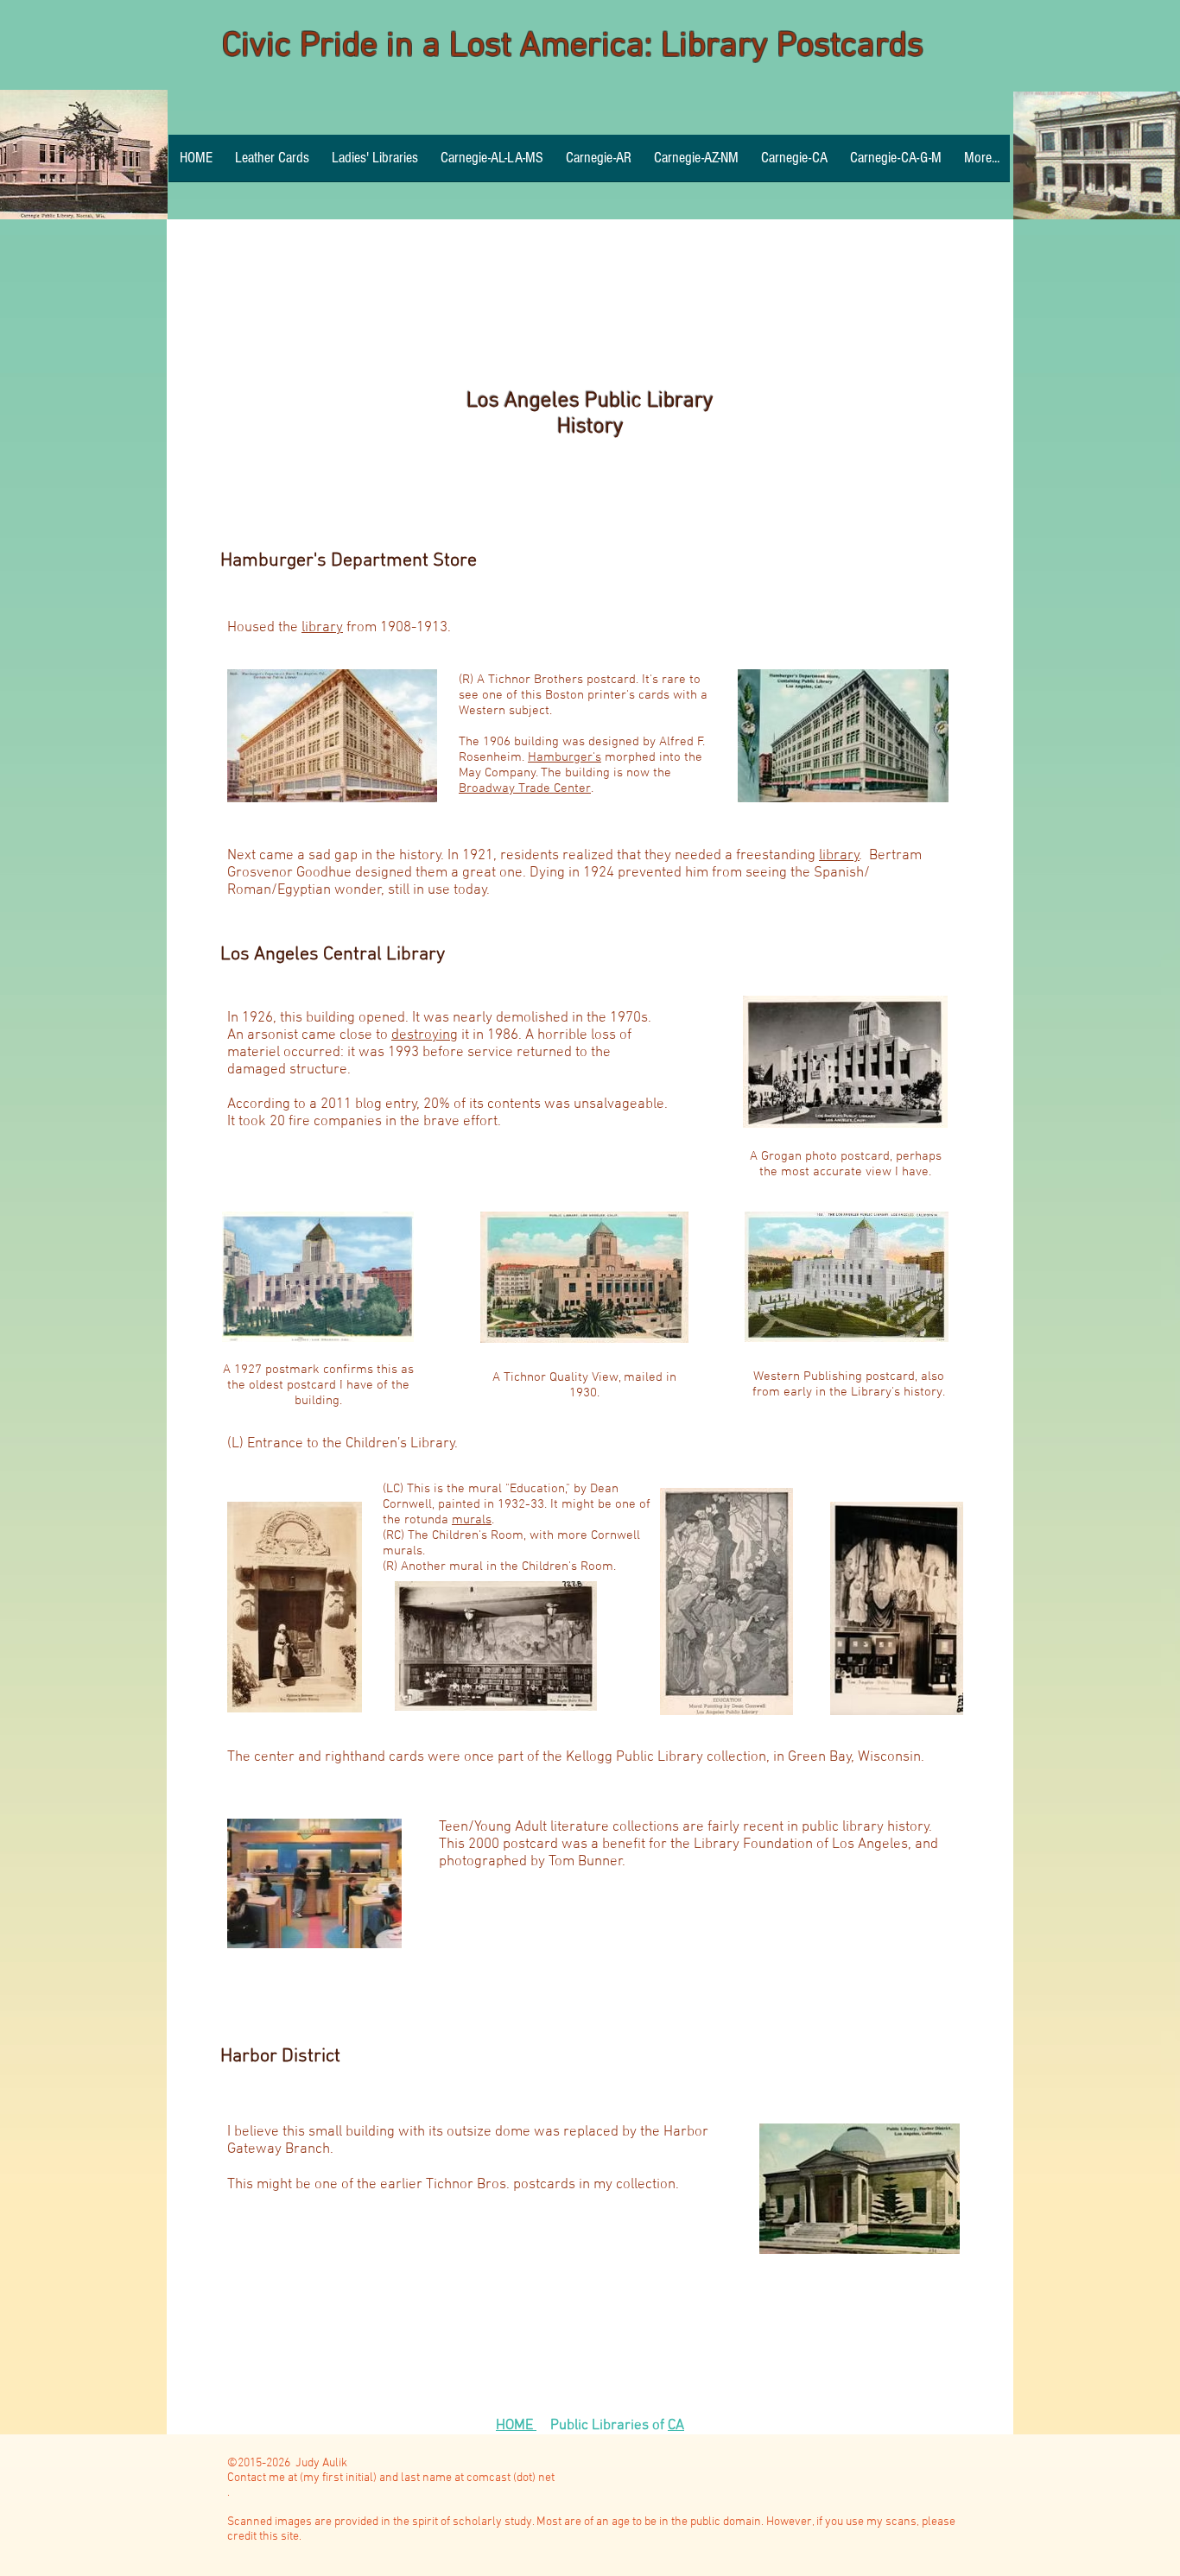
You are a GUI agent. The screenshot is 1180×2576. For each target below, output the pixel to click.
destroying (425, 1035)
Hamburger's (565, 757)
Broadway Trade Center (525, 788)
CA (676, 2426)
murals (472, 1520)
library (322, 628)
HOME (516, 2426)
